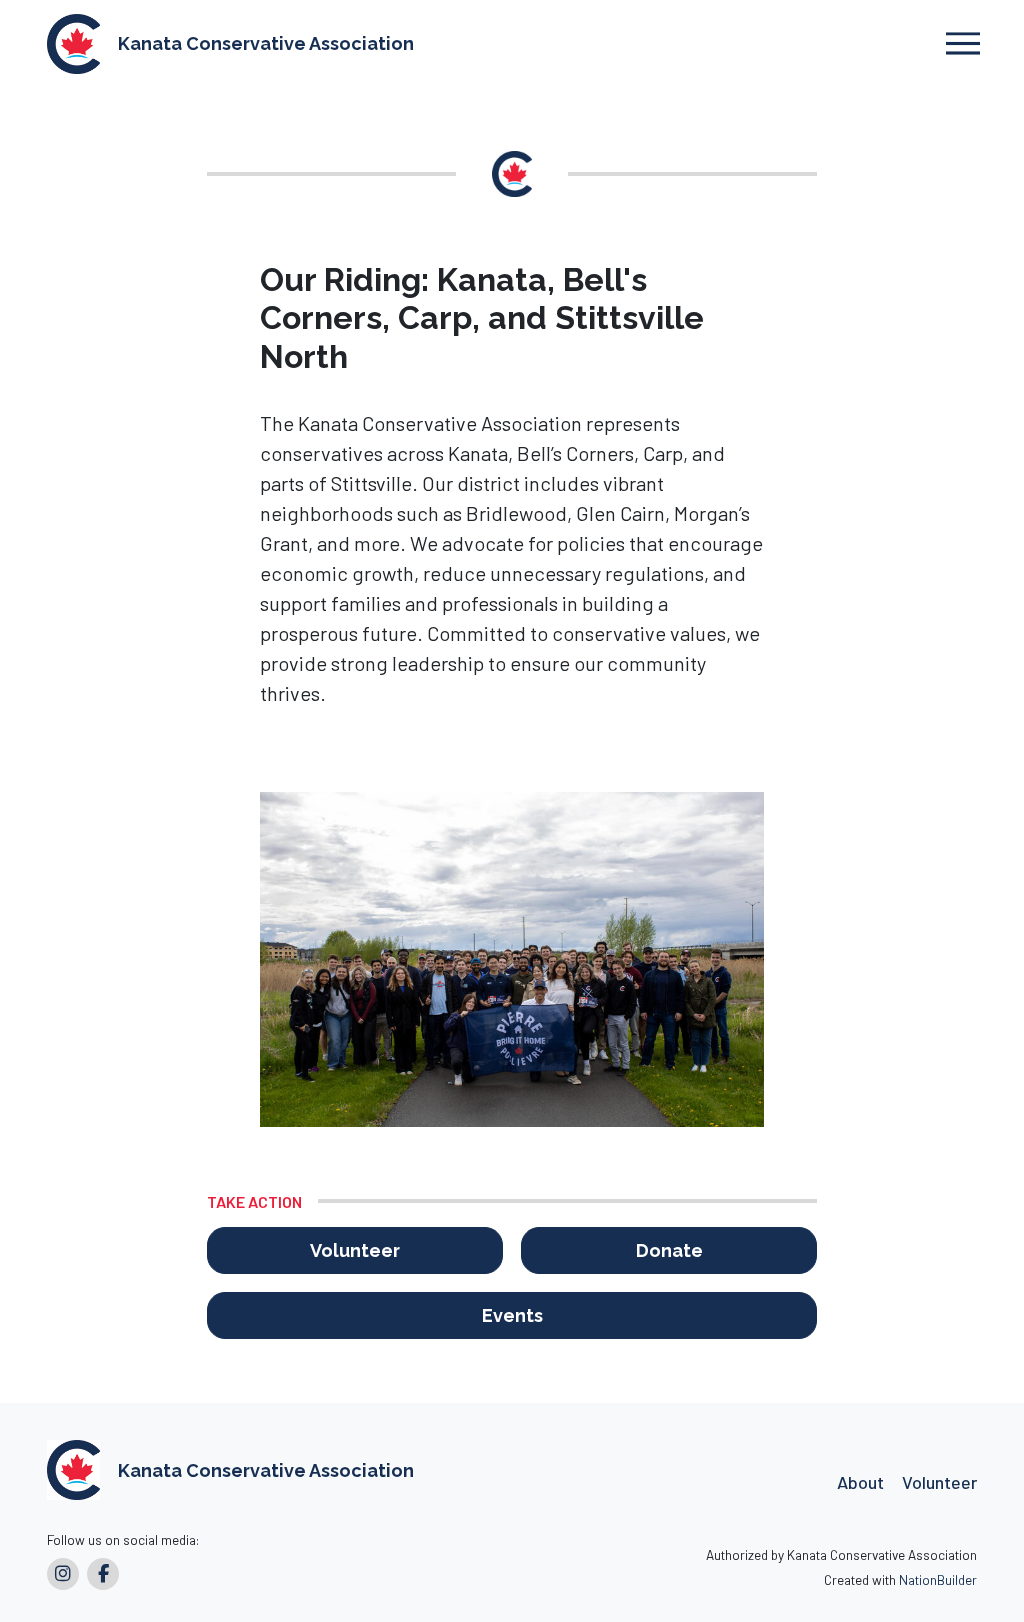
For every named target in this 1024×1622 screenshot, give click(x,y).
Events (512, 1315)
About (860, 1482)
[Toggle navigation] (962, 43)
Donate (669, 1250)
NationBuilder (938, 1579)
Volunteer (355, 1250)
